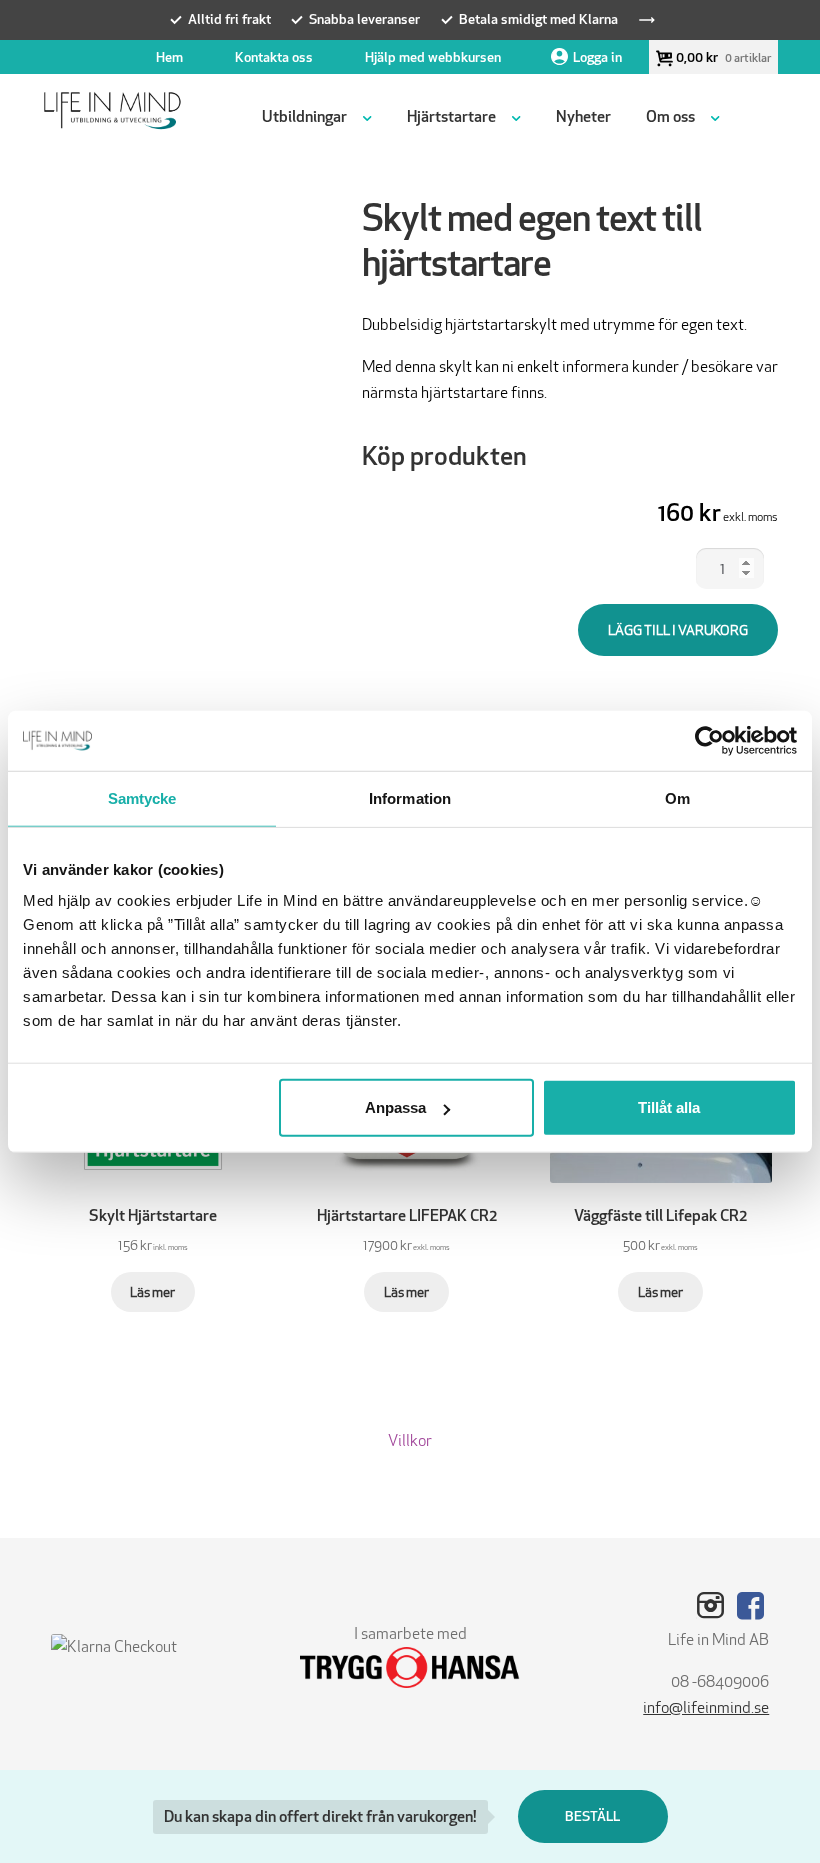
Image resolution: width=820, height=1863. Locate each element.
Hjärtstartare (451, 116)
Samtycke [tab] (142, 797)
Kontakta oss (274, 57)
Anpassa (395, 1107)
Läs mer (152, 1292)
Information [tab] (410, 797)
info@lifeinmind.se (706, 1707)
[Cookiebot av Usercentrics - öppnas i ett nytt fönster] (709, 740)
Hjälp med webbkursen (433, 57)
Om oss (670, 116)
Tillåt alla (669, 1107)
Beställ (592, 1816)
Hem (169, 57)
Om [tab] (677, 797)
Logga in (597, 57)
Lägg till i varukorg (678, 630)
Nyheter (583, 116)
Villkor (410, 1440)
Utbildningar (304, 116)
